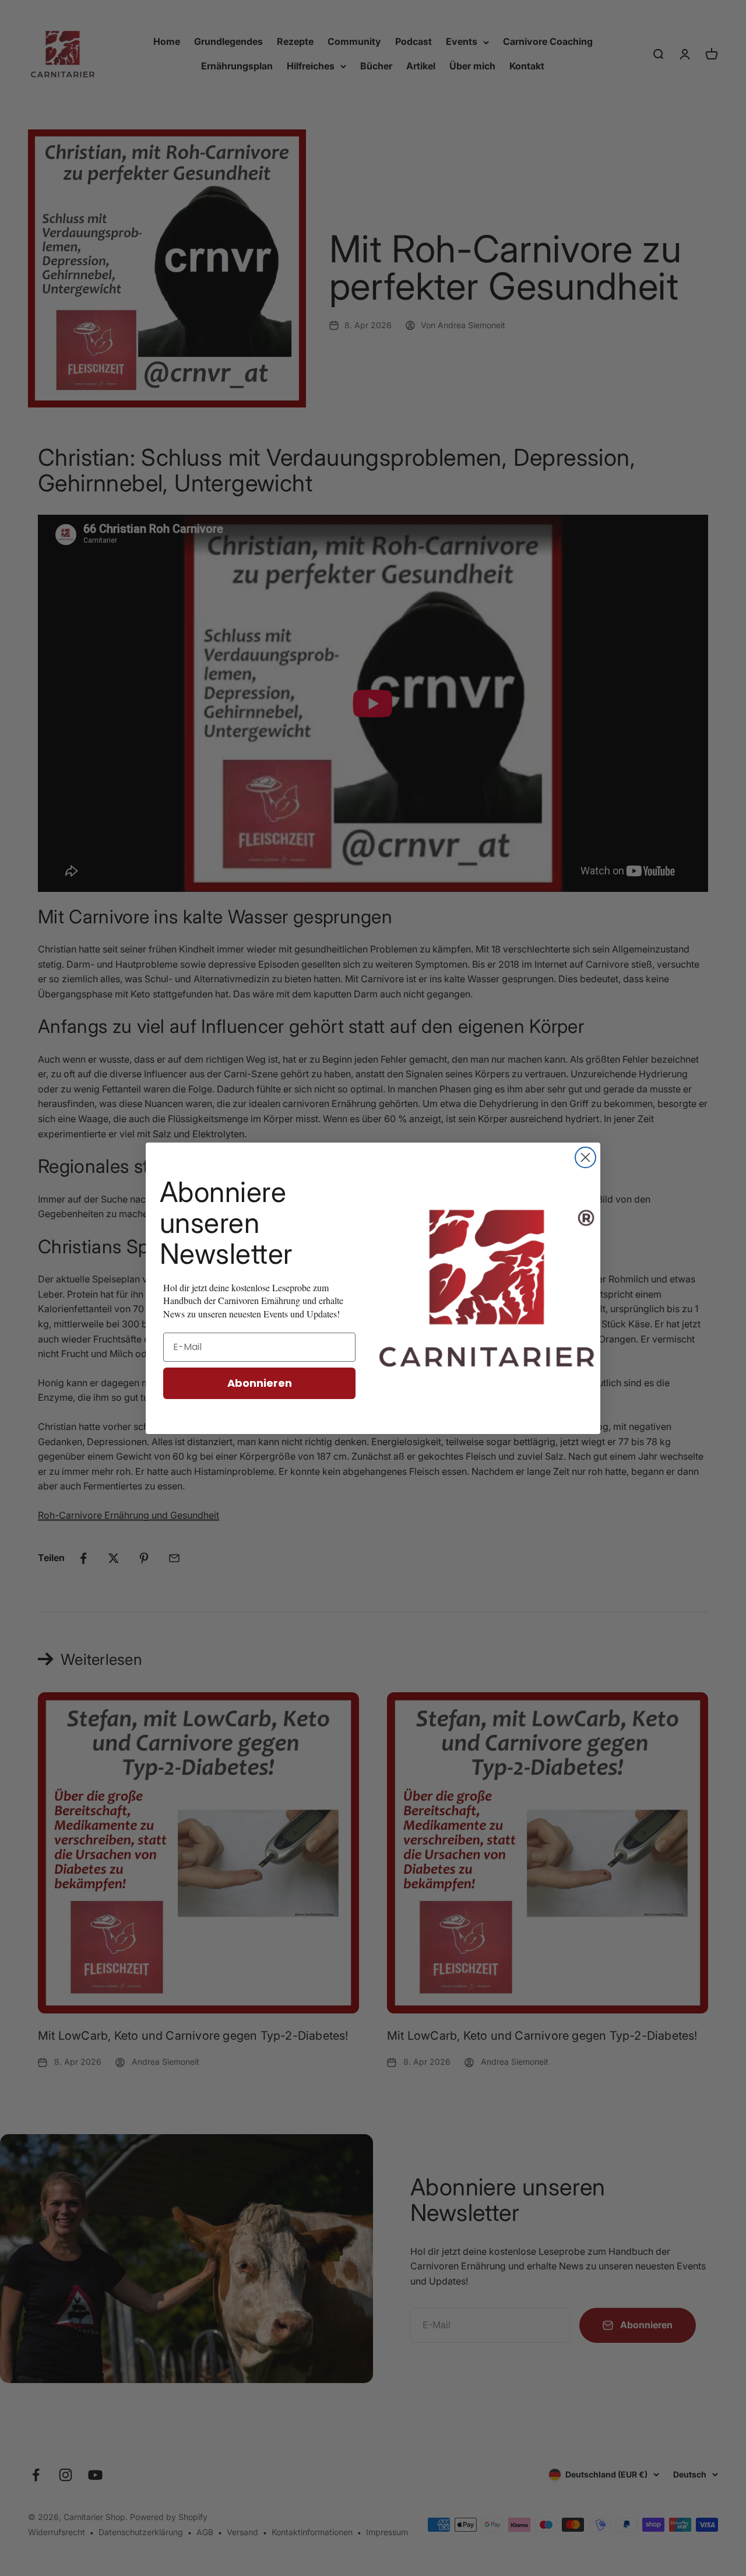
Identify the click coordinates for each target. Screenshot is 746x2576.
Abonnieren (260, 1383)
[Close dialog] (585, 1157)
